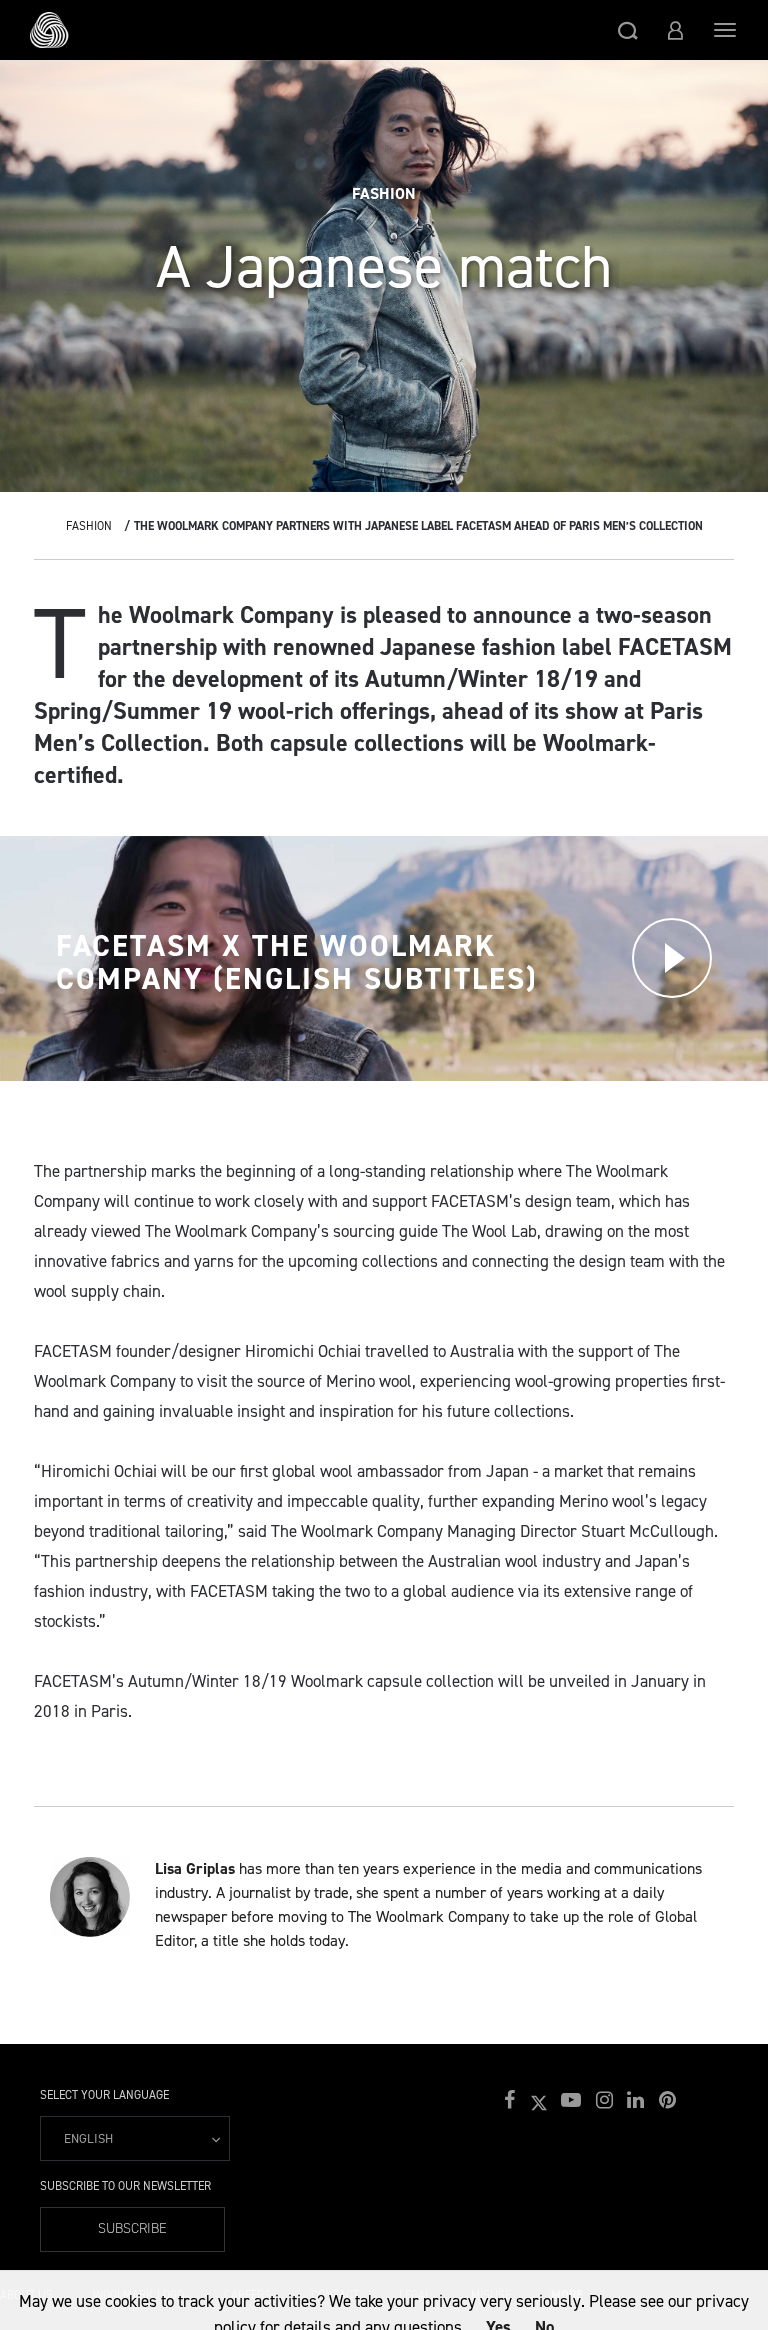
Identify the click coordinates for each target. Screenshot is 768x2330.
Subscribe (132, 2228)
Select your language (104, 2095)
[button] (628, 30)
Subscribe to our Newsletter (125, 2186)
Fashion (89, 526)
